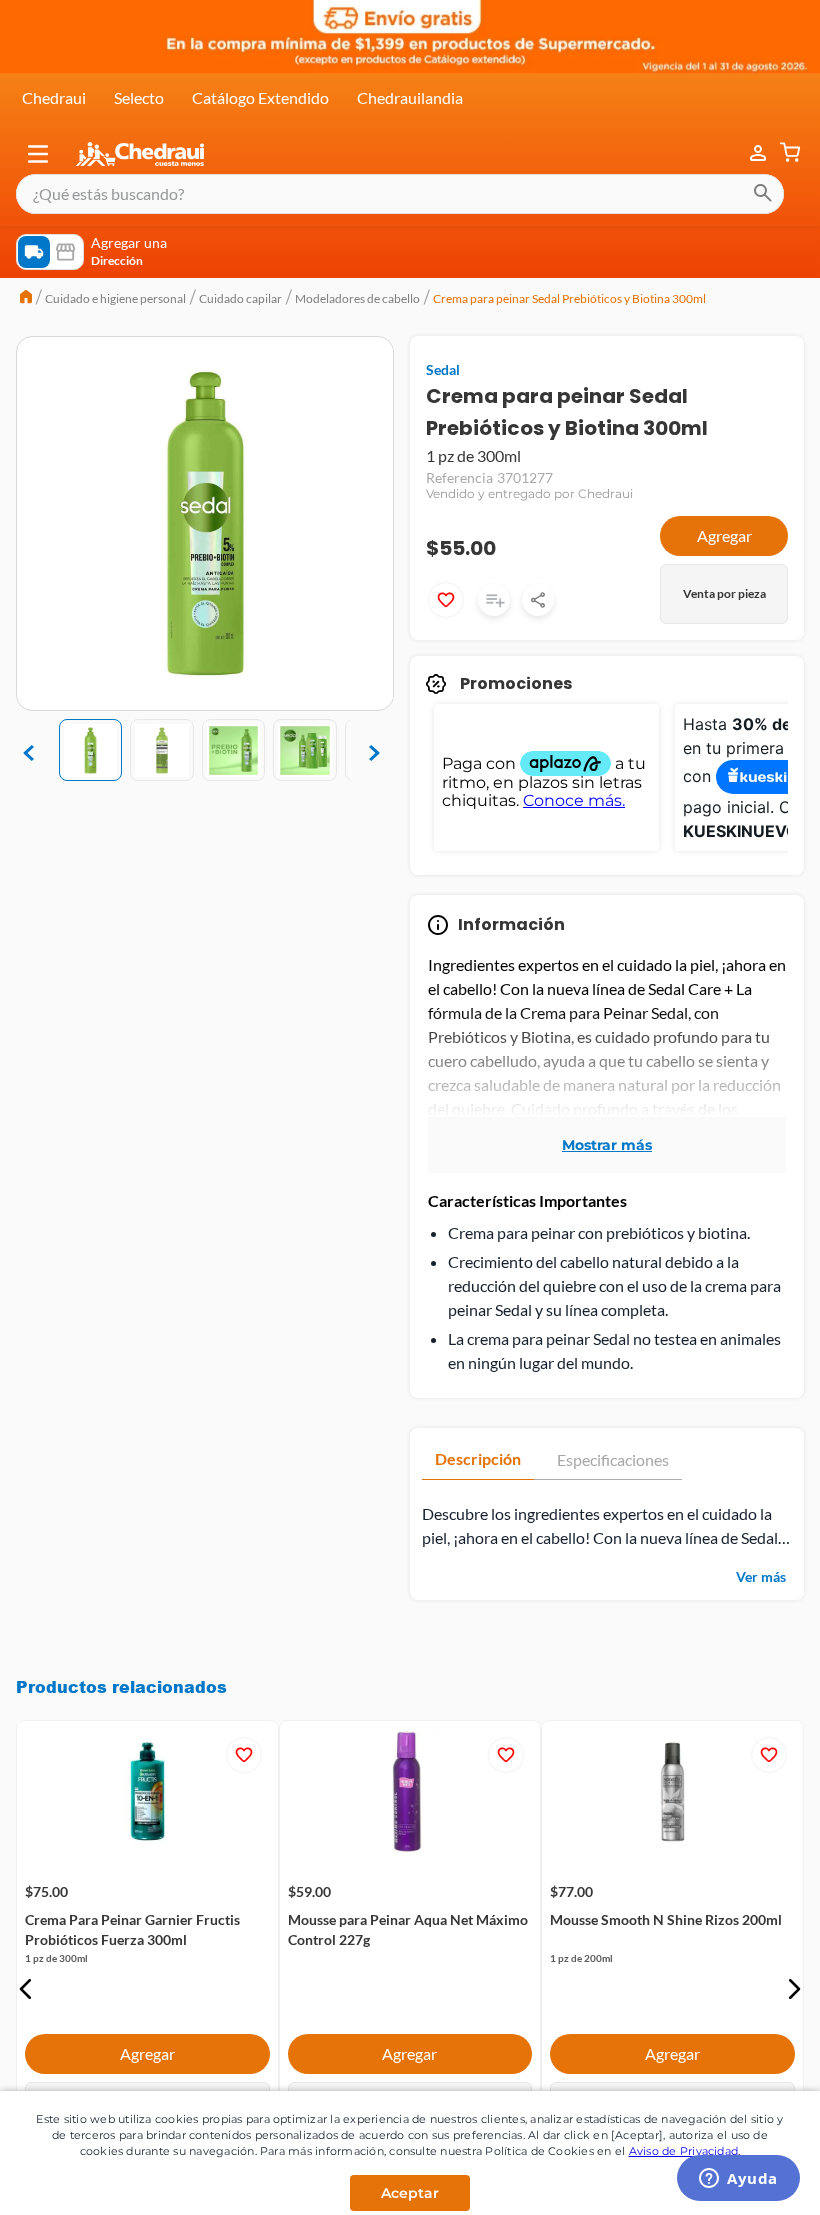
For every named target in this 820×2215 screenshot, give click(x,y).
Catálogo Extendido (260, 97)
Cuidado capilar (240, 298)
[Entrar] (748, 153)
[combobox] (400, 194)
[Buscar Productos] (763, 194)
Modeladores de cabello (357, 298)
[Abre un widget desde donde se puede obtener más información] (738, 2180)
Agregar (724, 535)
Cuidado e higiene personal (115, 298)
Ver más (761, 1576)
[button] (38, 154)
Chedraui (54, 97)
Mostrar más (607, 1145)
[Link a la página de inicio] (26, 299)
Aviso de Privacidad (684, 2151)
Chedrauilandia (410, 97)
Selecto (139, 97)
